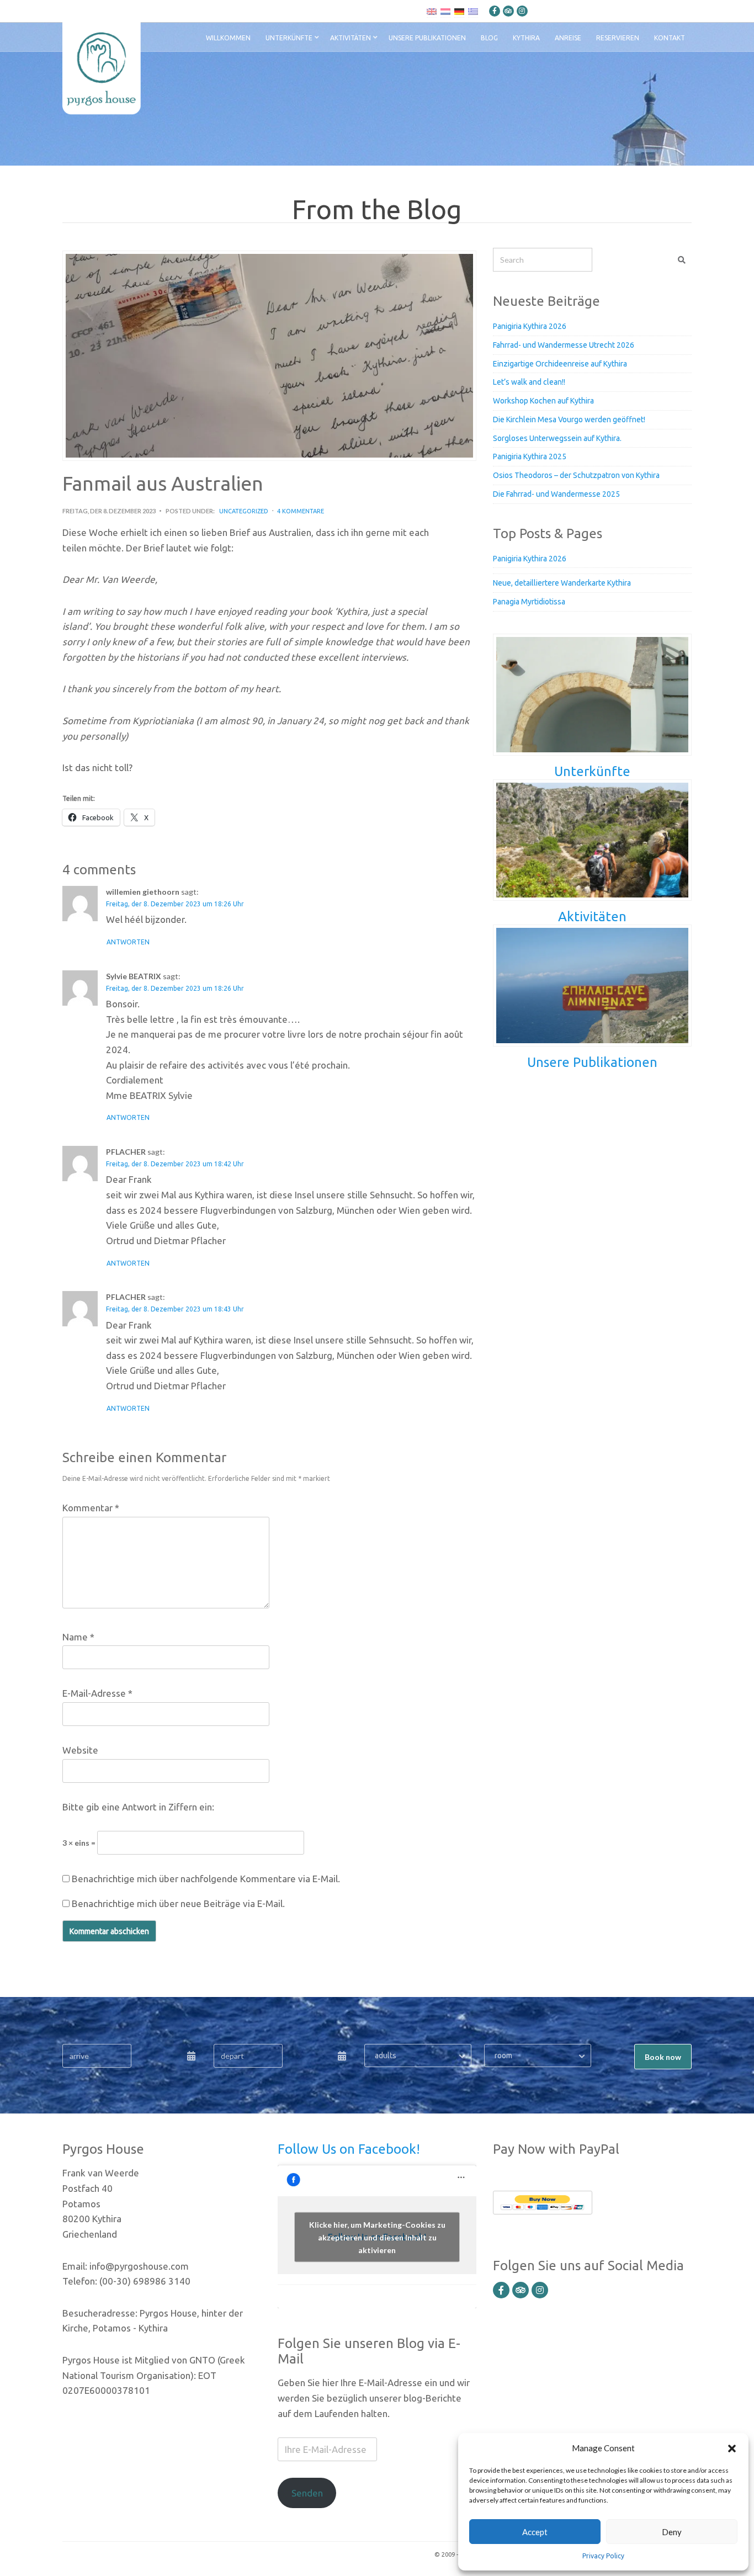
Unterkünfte (289, 38)
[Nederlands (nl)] (445, 11)
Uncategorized (244, 511)
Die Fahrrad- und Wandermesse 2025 (556, 494)
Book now (663, 2057)
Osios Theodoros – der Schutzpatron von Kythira (576, 475)
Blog (489, 38)
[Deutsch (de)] (459, 11)
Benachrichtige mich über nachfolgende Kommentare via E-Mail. (206, 1879)
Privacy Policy (603, 2556)
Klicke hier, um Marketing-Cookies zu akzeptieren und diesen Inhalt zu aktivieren (377, 2237)
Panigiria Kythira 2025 (530, 456)
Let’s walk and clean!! (529, 382)
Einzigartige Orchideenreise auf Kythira (560, 364)
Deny (672, 2532)
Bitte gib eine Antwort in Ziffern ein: (138, 1807)
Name (78, 1637)
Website (80, 1750)
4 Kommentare (301, 511)
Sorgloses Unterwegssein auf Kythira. (557, 438)
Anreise (568, 38)
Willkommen (228, 38)
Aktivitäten (351, 38)
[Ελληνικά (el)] (473, 11)
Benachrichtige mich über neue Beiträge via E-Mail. (178, 1903)
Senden (307, 2493)
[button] (732, 2448)
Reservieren (618, 38)
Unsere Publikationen (427, 38)
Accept (535, 2532)
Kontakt (670, 38)
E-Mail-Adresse (97, 1693)
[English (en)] (432, 11)
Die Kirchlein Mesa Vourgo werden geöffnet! (569, 419)
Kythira (526, 38)
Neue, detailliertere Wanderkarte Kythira (562, 583)
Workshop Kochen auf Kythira (543, 401)
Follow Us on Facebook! (349, 2149)
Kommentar (91, 1508)
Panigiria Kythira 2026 (530, 326)
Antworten (128, 942)
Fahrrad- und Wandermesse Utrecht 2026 (564, 345)
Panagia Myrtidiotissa (529, 602)
